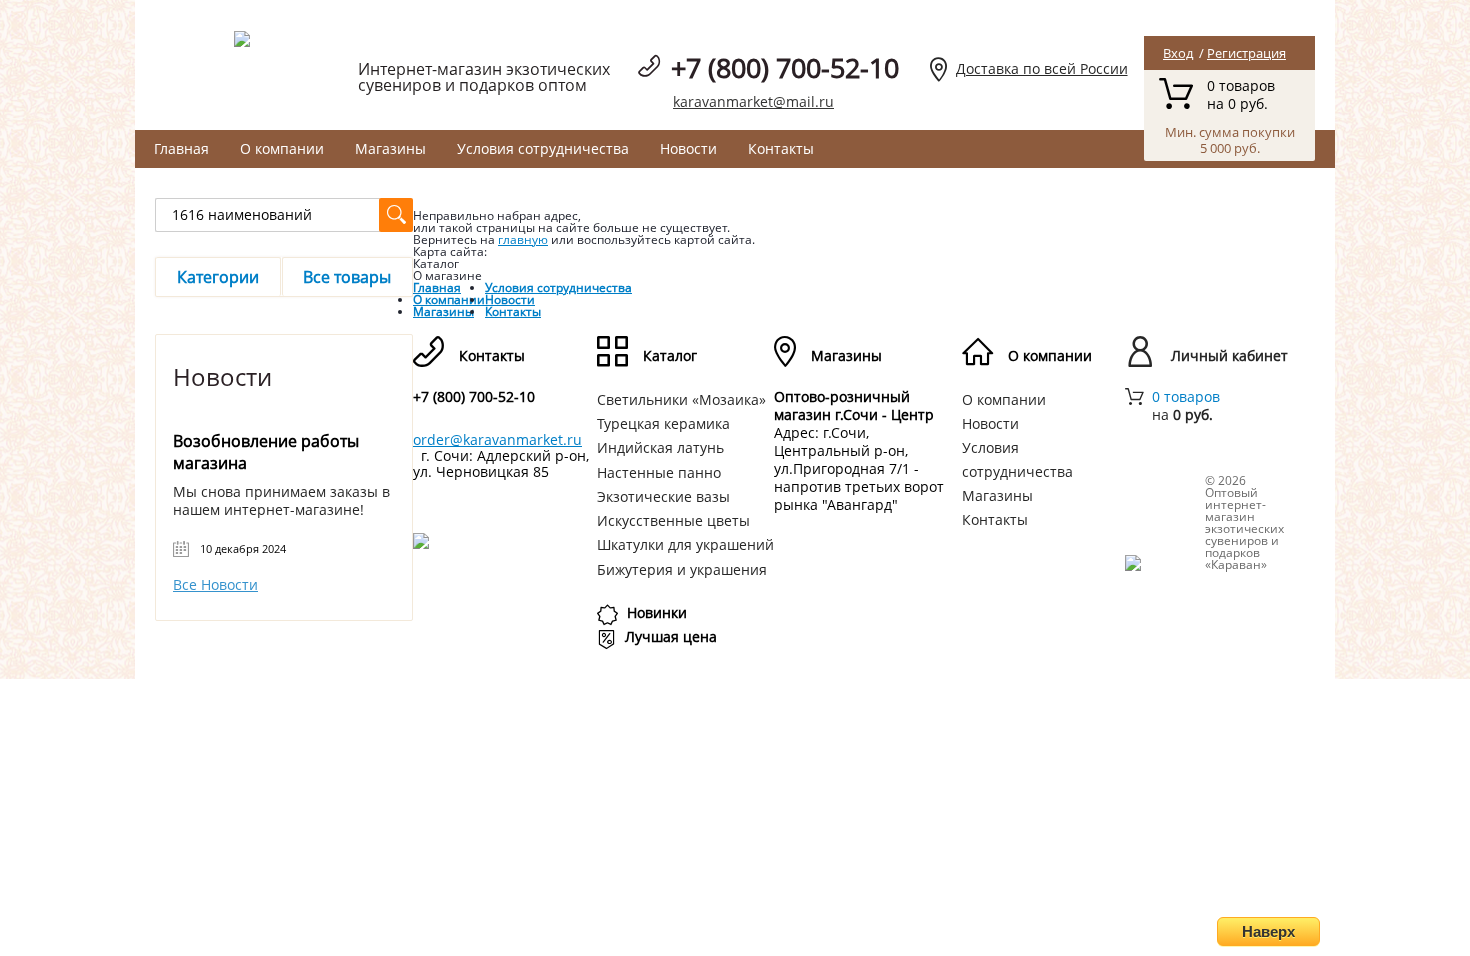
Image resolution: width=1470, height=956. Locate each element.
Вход (1178, 53)
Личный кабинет (1229, 355)
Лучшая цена (671, 636)
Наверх (1268, 931)
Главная (181, 148)
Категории (218, 277)
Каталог (670, 355)
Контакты (781, 148)
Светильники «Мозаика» (681, 399)
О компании (282, 148)
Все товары (347, 277)
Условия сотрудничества (543, 148)
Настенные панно (659, 472)
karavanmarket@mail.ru (753, 101)
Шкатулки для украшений (685, 544)
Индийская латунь (660, 447)
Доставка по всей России (1042, 68)
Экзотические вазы (663, 496)
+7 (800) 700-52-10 (785, 67)
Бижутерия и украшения (682, 569)
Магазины (390, 148)
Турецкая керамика (663, 423)
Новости (688, 148)
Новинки (657, 612)
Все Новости (215, 585)
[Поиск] (396, 215)
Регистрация (1246, 53)
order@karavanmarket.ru (497, 439)
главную (523, 239)
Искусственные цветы (673, 520)
